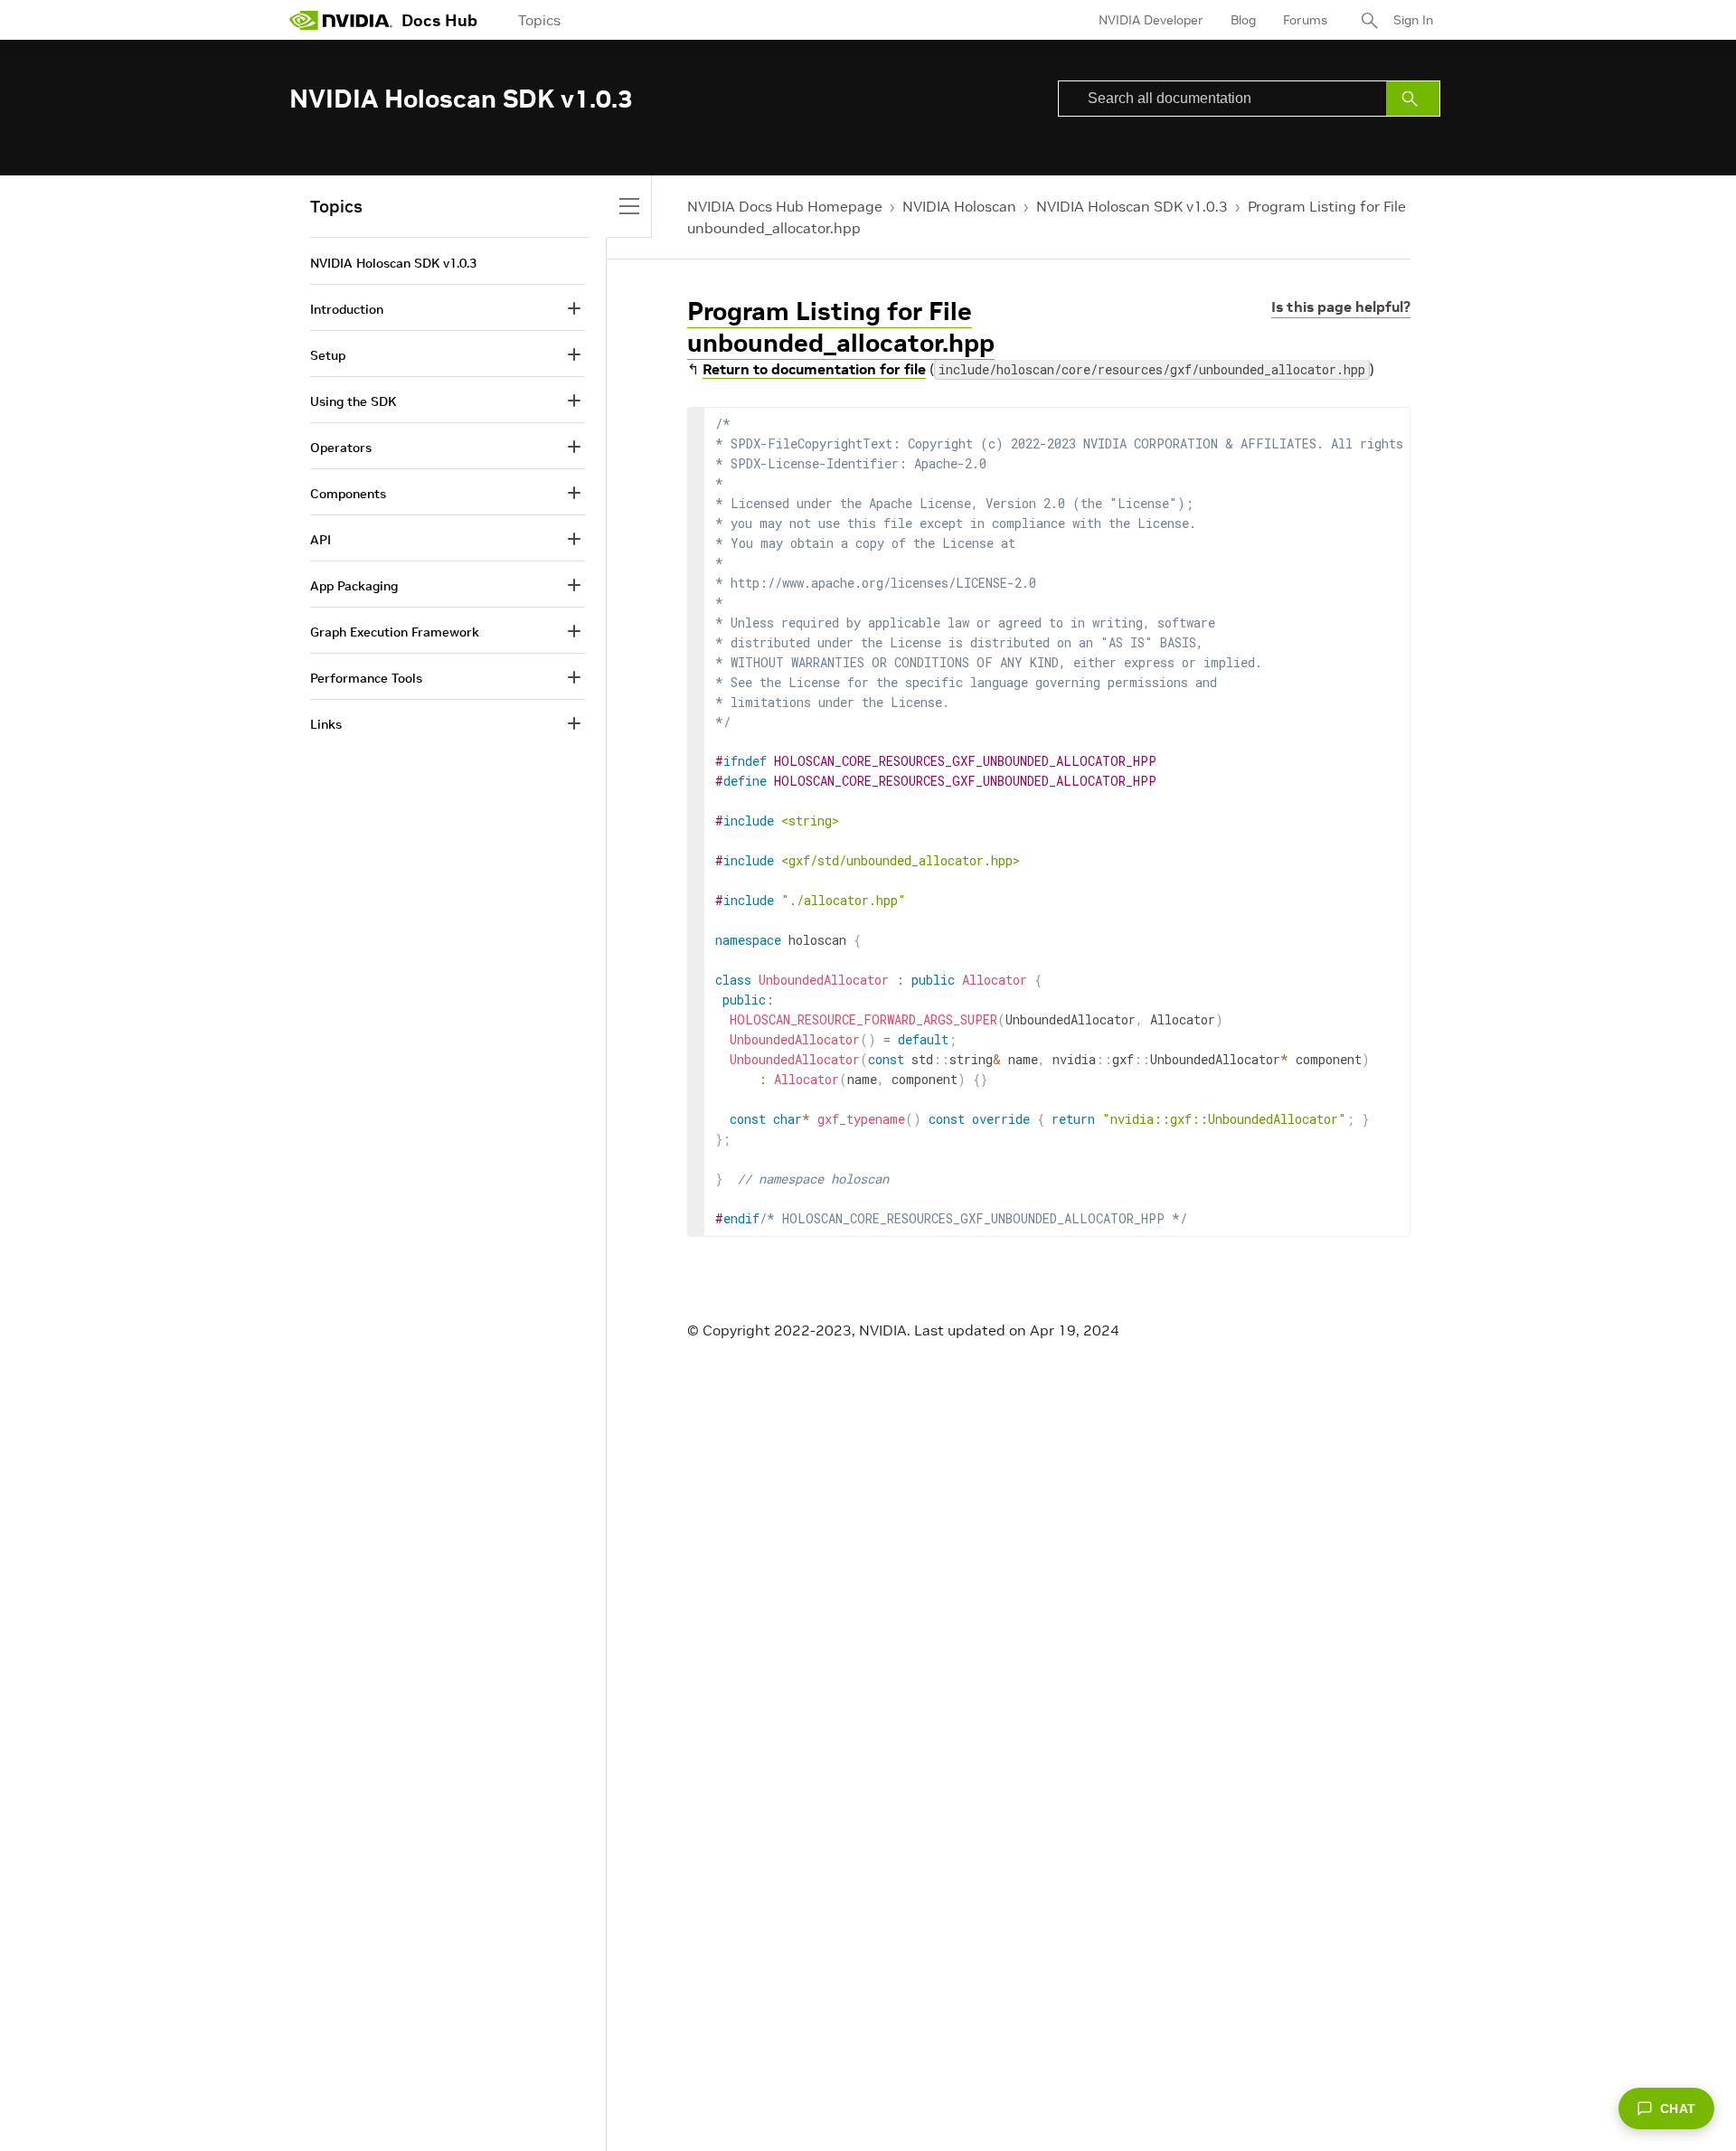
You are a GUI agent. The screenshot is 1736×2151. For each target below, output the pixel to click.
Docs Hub (439, 20)
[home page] (341, 20)
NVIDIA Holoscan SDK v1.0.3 (1132, 206)
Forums (1305, 20)
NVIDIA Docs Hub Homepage (785, 206)
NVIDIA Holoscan (959, 206)
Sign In (1413, 20)
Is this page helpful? (1341, 307)
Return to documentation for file (814, 369)
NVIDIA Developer (1151, 20)
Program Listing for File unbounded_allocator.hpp (841, 327)
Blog (1243, 20)
